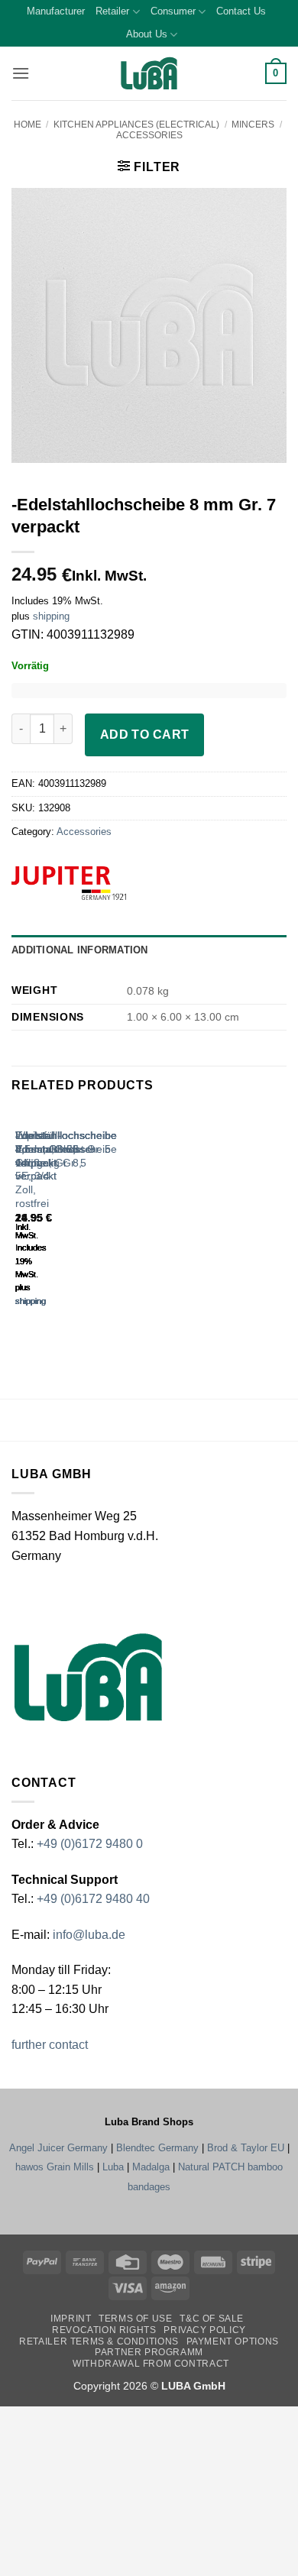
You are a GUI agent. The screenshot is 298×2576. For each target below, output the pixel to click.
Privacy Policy (205, 2330)
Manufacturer (56, 11)
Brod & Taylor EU (246, 2148)
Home (28, 125)
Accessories (149, 135)
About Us (147, 34)
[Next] (61, 1222)
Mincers (253, 125)
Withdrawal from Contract (151, 2364)
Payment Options (233, 2341)
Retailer (112, 11)
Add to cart (145, 735)
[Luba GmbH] (88, 1676)
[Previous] (19, 1222)
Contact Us (241, 11)
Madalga (151, 2167)
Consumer (173, 11)
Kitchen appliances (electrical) (136, 125)
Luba (113, 2167)
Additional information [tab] (80, 950)
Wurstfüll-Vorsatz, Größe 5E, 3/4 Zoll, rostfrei (38, 1169)
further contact (50, 2045)
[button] (21, 73)
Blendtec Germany (157, 2148)
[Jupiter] (93, 883)
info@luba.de (87, 1935)
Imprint (71, 2319)
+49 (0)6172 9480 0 (90, 1844)
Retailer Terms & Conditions (99, 2341)
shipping (51, 616)
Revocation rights (104, 2330)
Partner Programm (149, 2352)
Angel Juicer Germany (58, 2148)
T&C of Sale (212, 2319)
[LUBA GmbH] (149, 74)
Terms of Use (135, 2319)
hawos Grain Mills (55, 2167)
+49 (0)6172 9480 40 (93, 1899)
